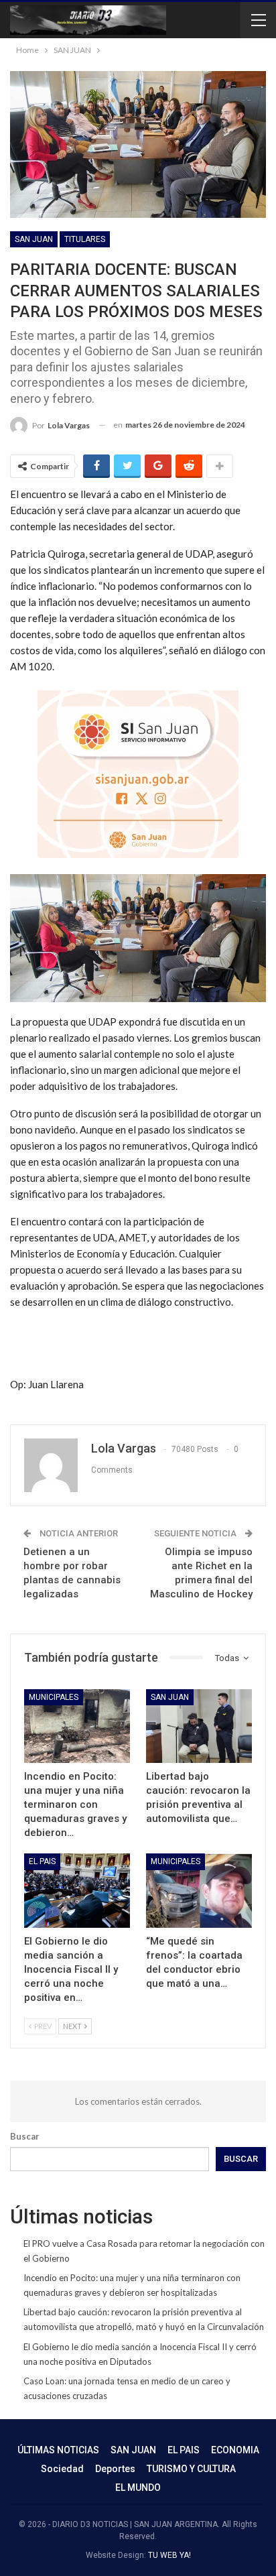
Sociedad (62, 2469)
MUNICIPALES (54, 1697)
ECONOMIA (235, 2450)
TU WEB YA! (169, 2555)
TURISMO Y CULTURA (191, 2469)
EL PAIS (42, 1861)
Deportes (115, 2469)
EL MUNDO (138, 2488)
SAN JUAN (34, 239)
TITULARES (85, 239)
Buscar (25, 2136)
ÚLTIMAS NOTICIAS (58, 2450)
